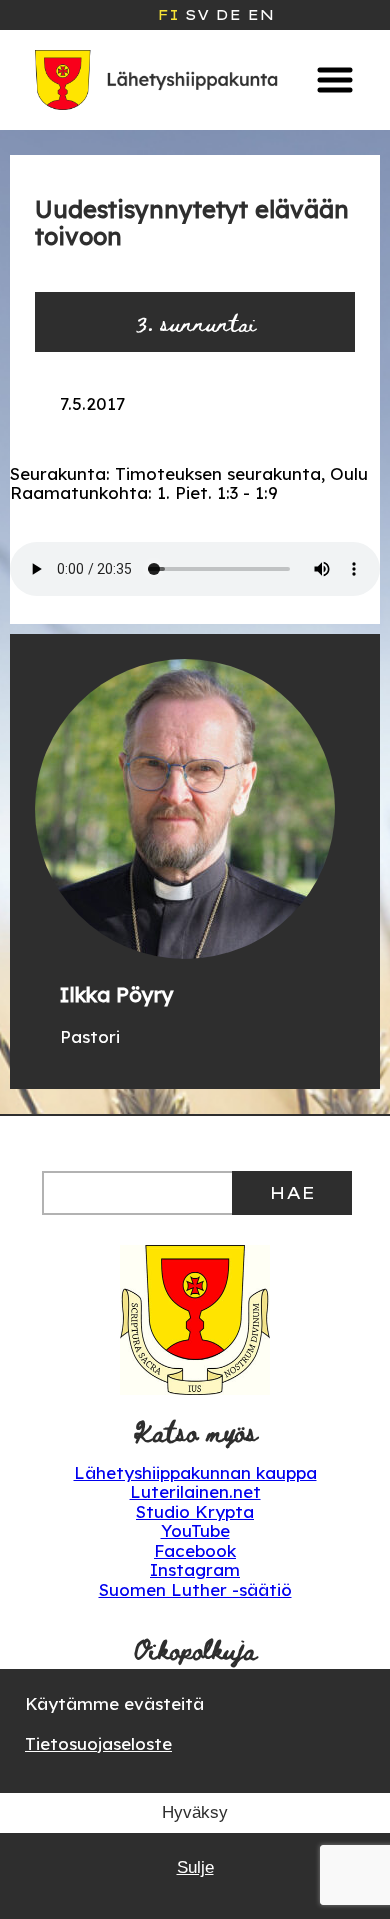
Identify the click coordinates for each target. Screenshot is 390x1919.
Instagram (195, 1569)
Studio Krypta (195, 1511)
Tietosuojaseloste (98, 1743)
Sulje (195, 1867)
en (260, 15)
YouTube (195, 1530)
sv (197, 15)
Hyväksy (195, 1812)
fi (168, 15)
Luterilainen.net (195, 1491)
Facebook (195, 1550)
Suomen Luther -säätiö (195, 1589)
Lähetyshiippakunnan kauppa (195, 1472)
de (228, 15)
